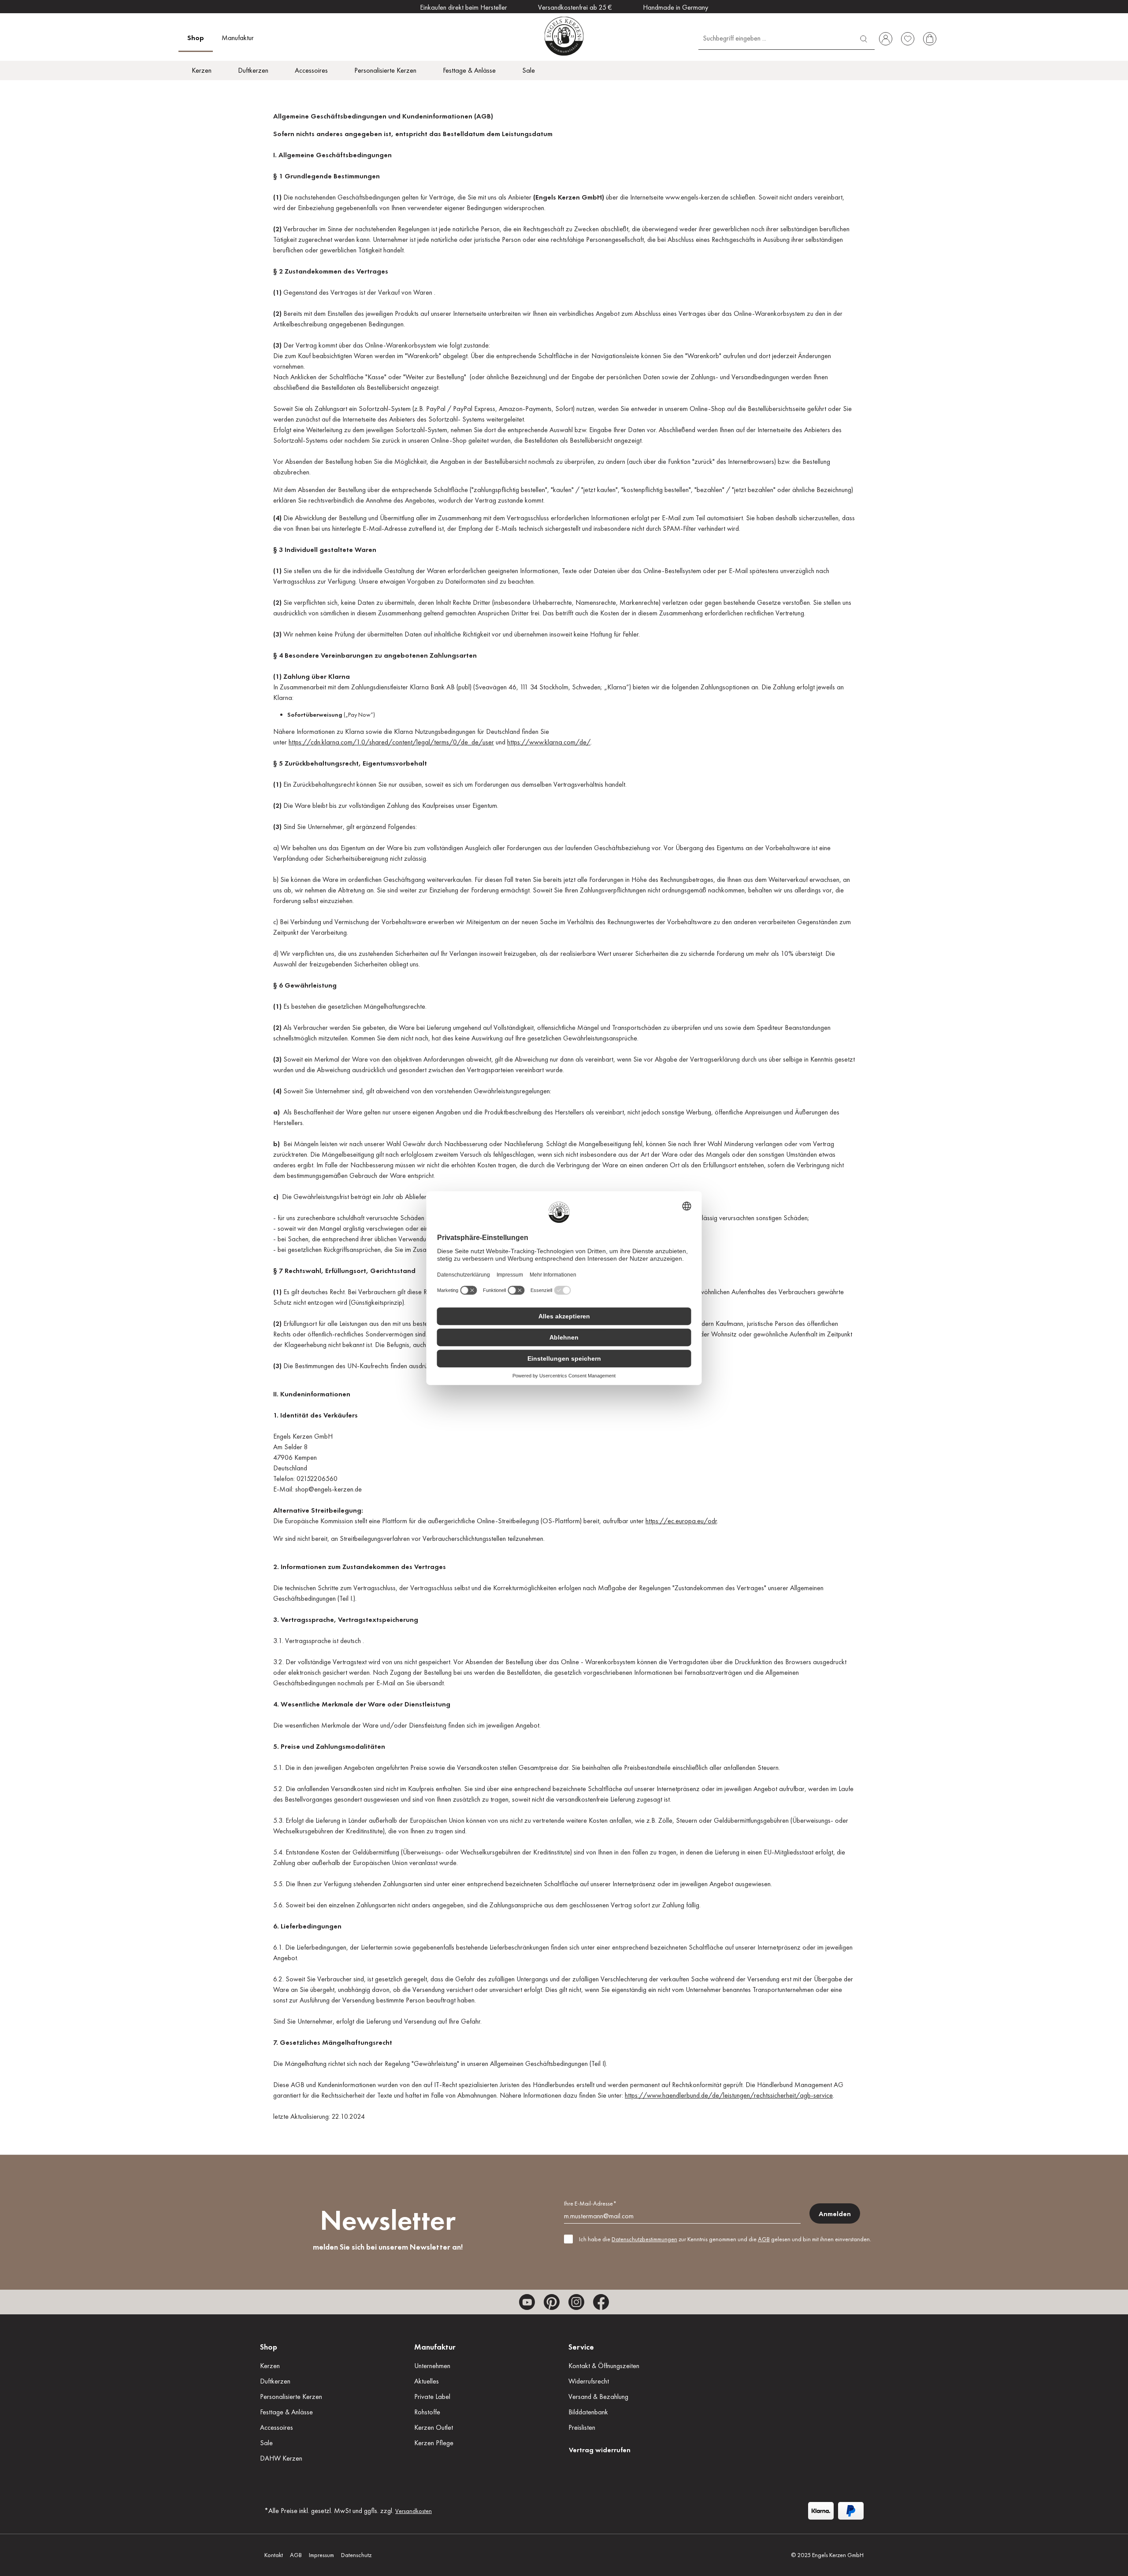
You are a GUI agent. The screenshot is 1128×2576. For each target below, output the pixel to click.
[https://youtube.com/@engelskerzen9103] (527, 2302)
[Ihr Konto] (886, 39)
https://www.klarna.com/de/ (549, 742)
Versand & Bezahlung (598, 2396)
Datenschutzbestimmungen (644, 2239)
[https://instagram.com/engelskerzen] (576, 2302)
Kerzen (270, 2366)
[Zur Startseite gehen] (564, 36)
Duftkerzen (275, 2381)
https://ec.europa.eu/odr (681, 1521)
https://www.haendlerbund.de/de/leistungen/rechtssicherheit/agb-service (729, 2095)
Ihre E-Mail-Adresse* (590, 2203)
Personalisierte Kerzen (291, 2396)
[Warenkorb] (930, 39)
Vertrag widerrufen (600, 2450)
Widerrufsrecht (589, 2381)
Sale (266, 2443)
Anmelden (835, 2214)
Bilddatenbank (588, 2412)
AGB (764, 2239)
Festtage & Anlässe (286, 2412)
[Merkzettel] (908, 39)
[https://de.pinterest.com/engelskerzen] (552, 2302)
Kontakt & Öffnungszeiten (604, 2366)
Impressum (321, 2555)
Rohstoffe (427, 2412)
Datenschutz (356, 2555)
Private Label (432, 2396)
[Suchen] (864, 38)
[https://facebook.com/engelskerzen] (601, 2302)
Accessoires (276, 2427)
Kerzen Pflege (434, 2443)
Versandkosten (414, 2511)
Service (581, 2347)
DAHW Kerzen (281, 2458)
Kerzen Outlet (434, 2427)
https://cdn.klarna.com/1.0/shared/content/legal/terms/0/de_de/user (391, 742)
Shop (269, 2347)
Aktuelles (427, 2381)
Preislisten (582, 2427)
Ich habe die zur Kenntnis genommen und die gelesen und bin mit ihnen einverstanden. (725, 2239)
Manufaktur (435, 2347)
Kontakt (274, 2555)
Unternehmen (432, 2366)
